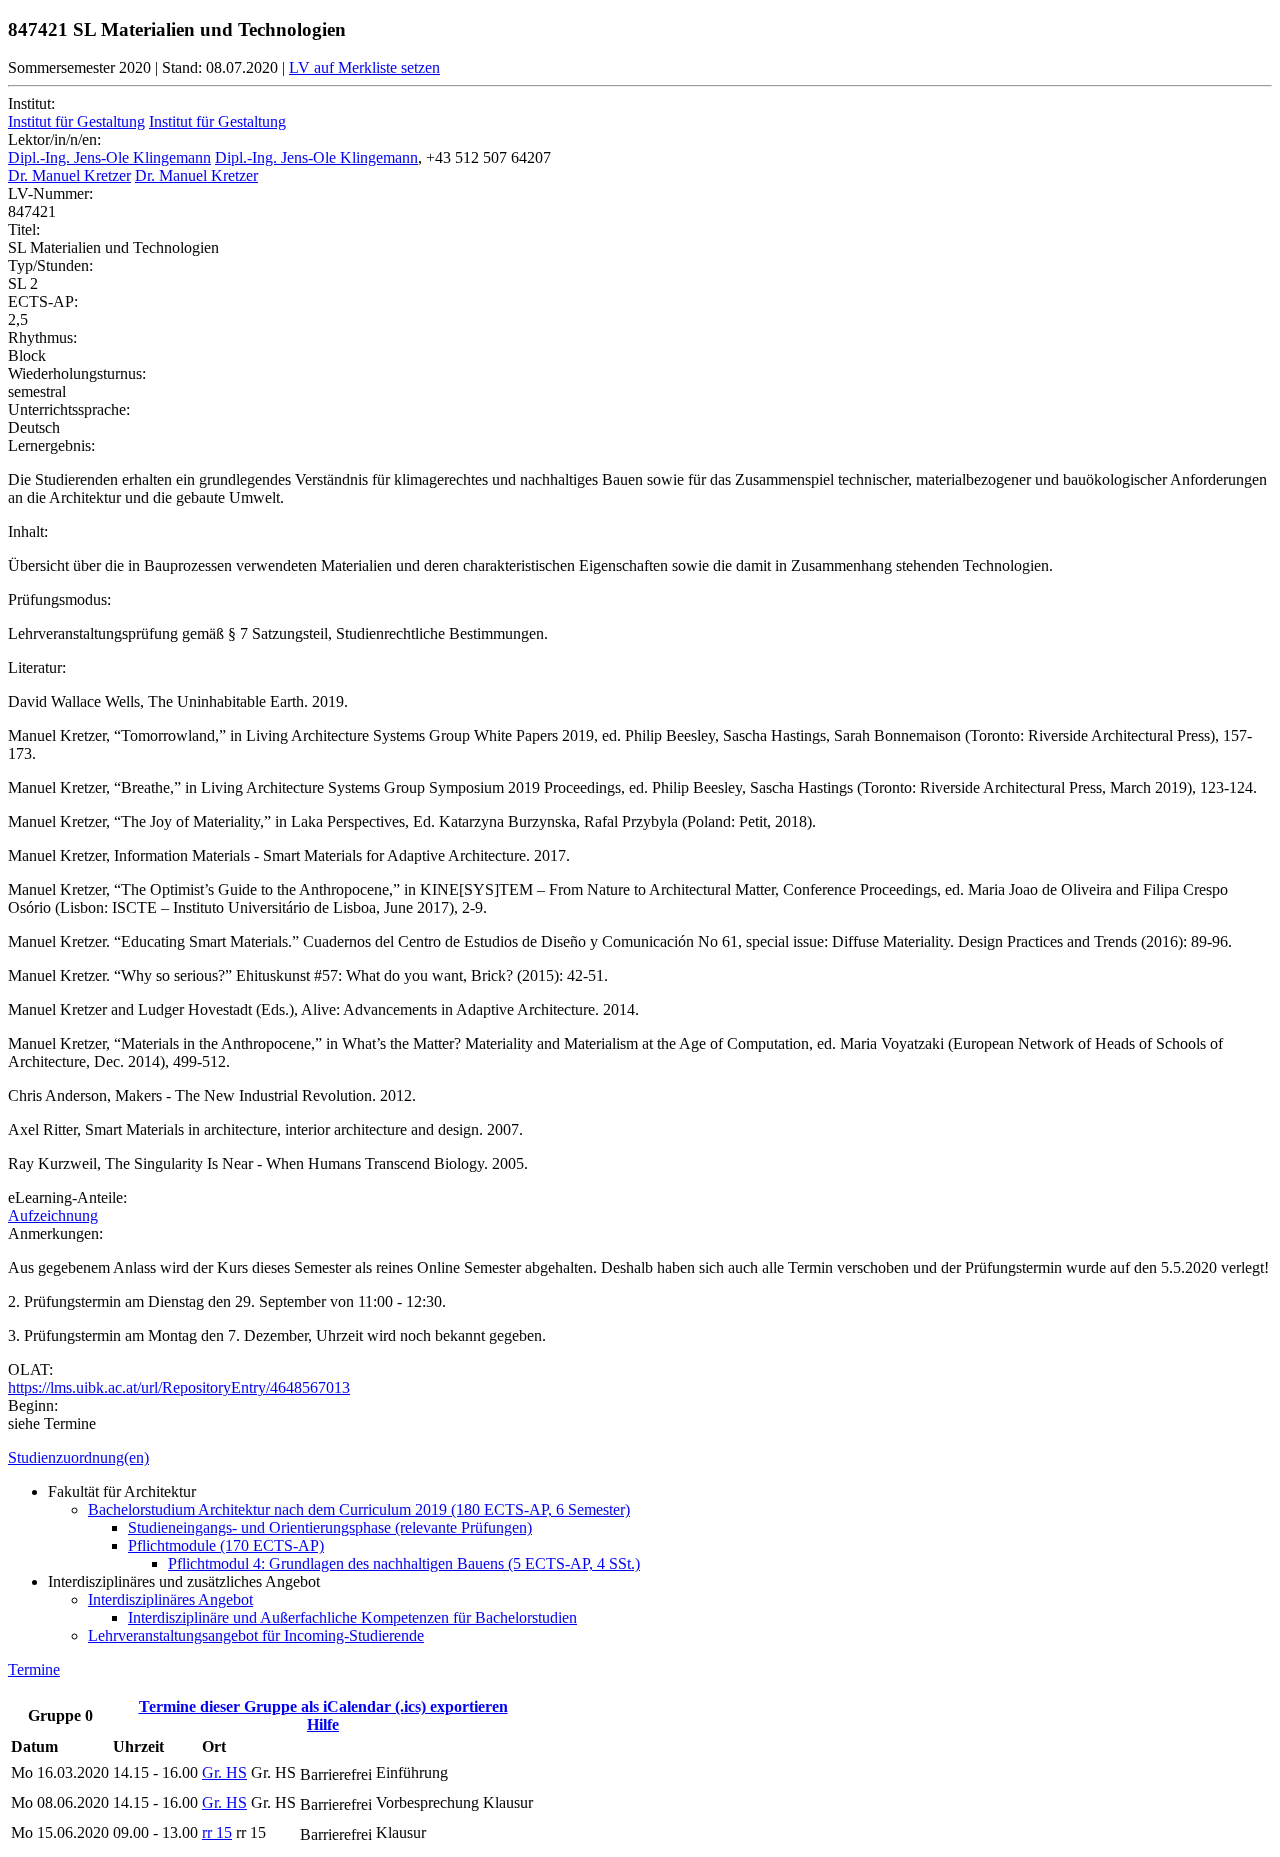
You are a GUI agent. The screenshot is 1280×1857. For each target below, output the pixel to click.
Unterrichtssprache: (69, 409)
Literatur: (37, 667)
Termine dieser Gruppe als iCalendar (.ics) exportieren (323, 1706)
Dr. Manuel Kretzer (69, 175)
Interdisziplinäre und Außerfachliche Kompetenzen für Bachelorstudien (352, 1617)
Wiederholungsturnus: (77, 373)
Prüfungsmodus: (59, 599)
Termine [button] (34, 1669)
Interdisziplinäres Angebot (170, 1599)
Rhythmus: (42, 337)
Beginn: (33, 1405)
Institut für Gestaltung (76, 121)
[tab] (640, 1458)
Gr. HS (224, 1772)
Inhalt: (28, 531)
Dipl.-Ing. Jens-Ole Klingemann (109, 157)
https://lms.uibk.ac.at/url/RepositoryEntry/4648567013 (179, 1387)
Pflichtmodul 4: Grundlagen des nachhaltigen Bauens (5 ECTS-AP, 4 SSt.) (404, 1563)
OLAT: (30, 1369)
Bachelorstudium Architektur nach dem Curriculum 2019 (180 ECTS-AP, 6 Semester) (359, 1509)
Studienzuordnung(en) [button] (78, 1457)
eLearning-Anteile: (67, 1197)
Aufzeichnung (53, 1215)
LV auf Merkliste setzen (364, 67)
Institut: (31, 103)
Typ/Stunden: (50, 265)
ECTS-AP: (43, 301)
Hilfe (323, 1724)
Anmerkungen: (55, 1233)
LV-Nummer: (50, 193)
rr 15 (217, 1832)
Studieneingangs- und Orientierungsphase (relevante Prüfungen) (330, 1527)
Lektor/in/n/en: (54, 139)
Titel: (24, 229)
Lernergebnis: (51, 445)
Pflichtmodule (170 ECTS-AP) (226, 1545)
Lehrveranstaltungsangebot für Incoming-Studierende (256, 1635)
